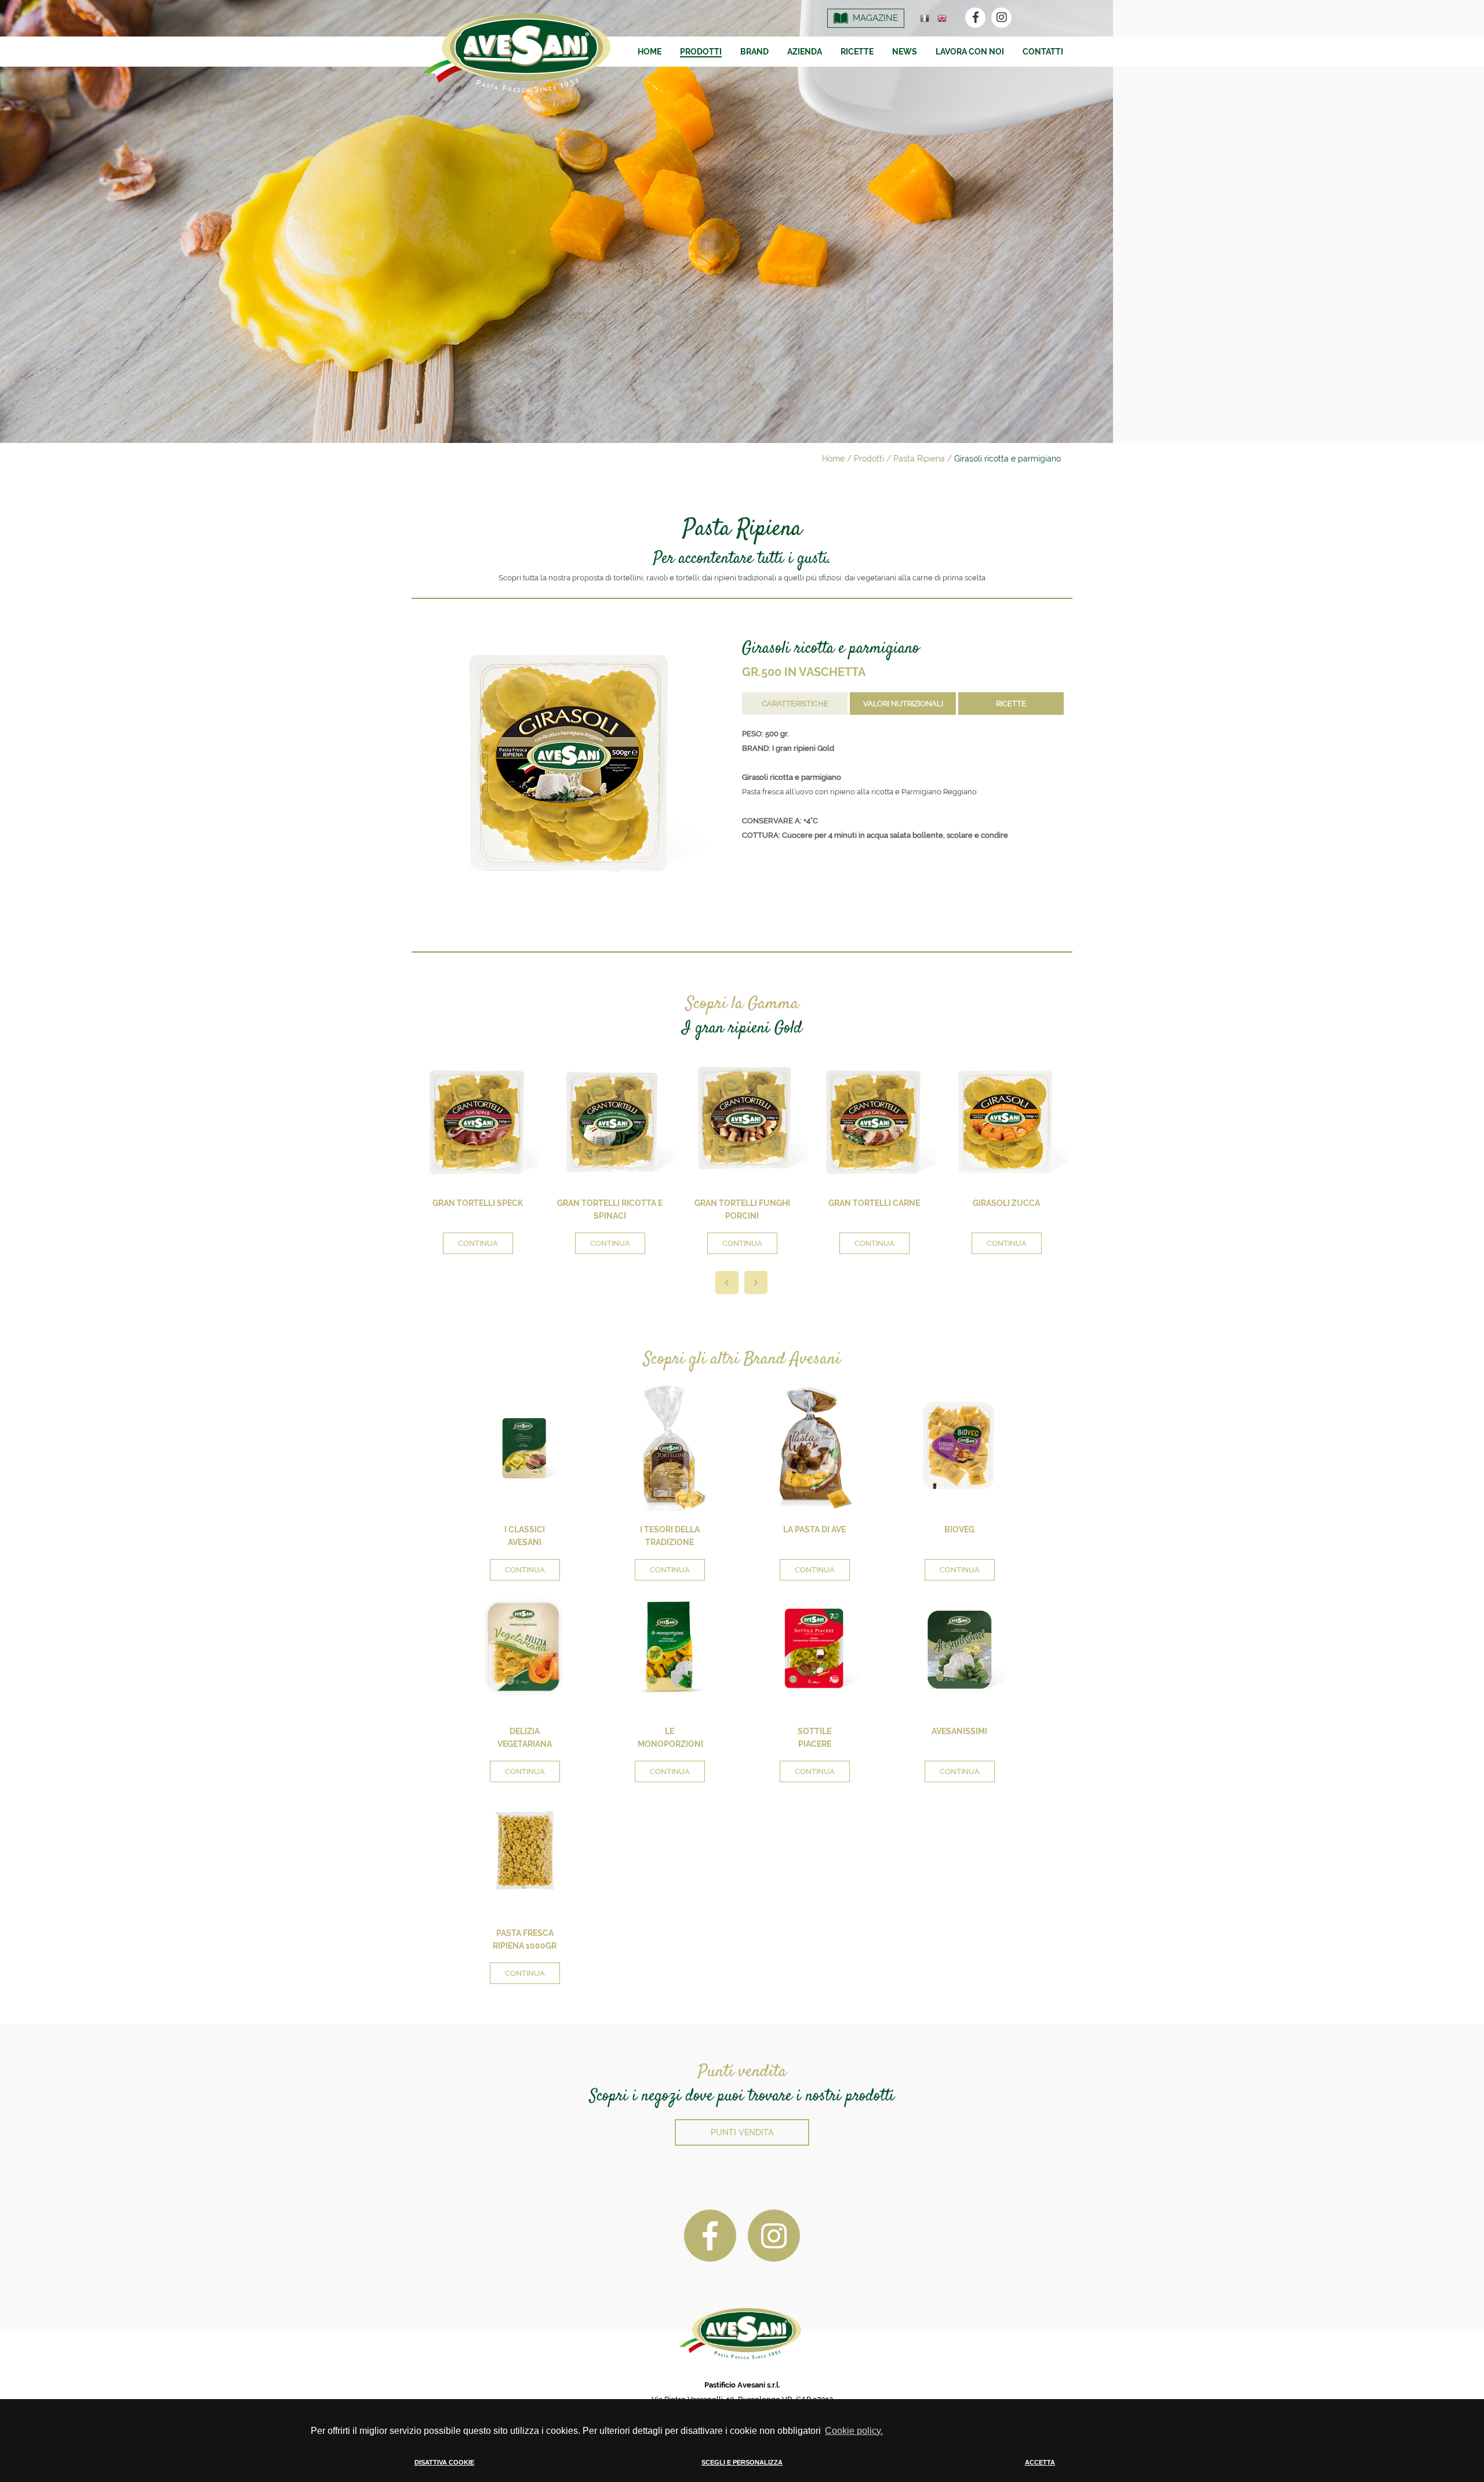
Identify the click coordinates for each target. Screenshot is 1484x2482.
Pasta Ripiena (919, 459)
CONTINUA (478, 1243)
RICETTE (857, 52)
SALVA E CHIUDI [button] (1113, 2472)
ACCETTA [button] (1040, 2462)
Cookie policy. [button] (854, 2431)
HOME (650, 52)
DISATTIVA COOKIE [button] (444, 2462)
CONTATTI (1043, 52)
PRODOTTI (701, 52)
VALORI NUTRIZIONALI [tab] (903, 704)
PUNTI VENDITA (742, 2132)
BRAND (754, 52)
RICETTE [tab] (1011, 704)
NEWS (905, 52)
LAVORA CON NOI (970, 52)
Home (833, 459)
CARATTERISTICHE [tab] (795, 704)
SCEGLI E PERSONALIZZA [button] (742, 2462)
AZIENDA (805, 52)
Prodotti (869, 459)
